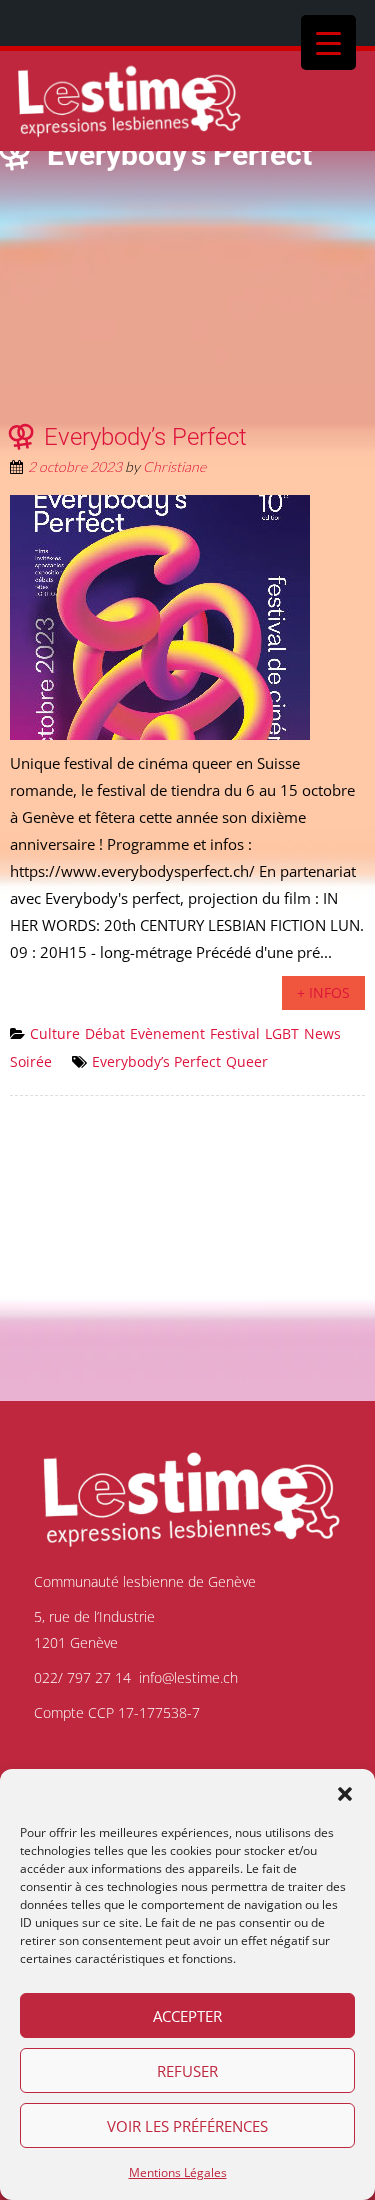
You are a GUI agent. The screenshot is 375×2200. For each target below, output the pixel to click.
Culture (55, 1033)
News (322, 1033)
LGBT (282, 1033)
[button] (345, 1794)
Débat (105, 1033)
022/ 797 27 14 (82, 1677)
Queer (247, 1061)
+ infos (323, 992)
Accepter (187, 2016)
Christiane (174, 466)
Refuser (187, 2071)
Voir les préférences (187, 2126)
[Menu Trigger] (328, 42)
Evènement (167, 1033)
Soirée (31, 1061)
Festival (235, 1033)
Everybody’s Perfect (145, 437)
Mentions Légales (178, 2172)
